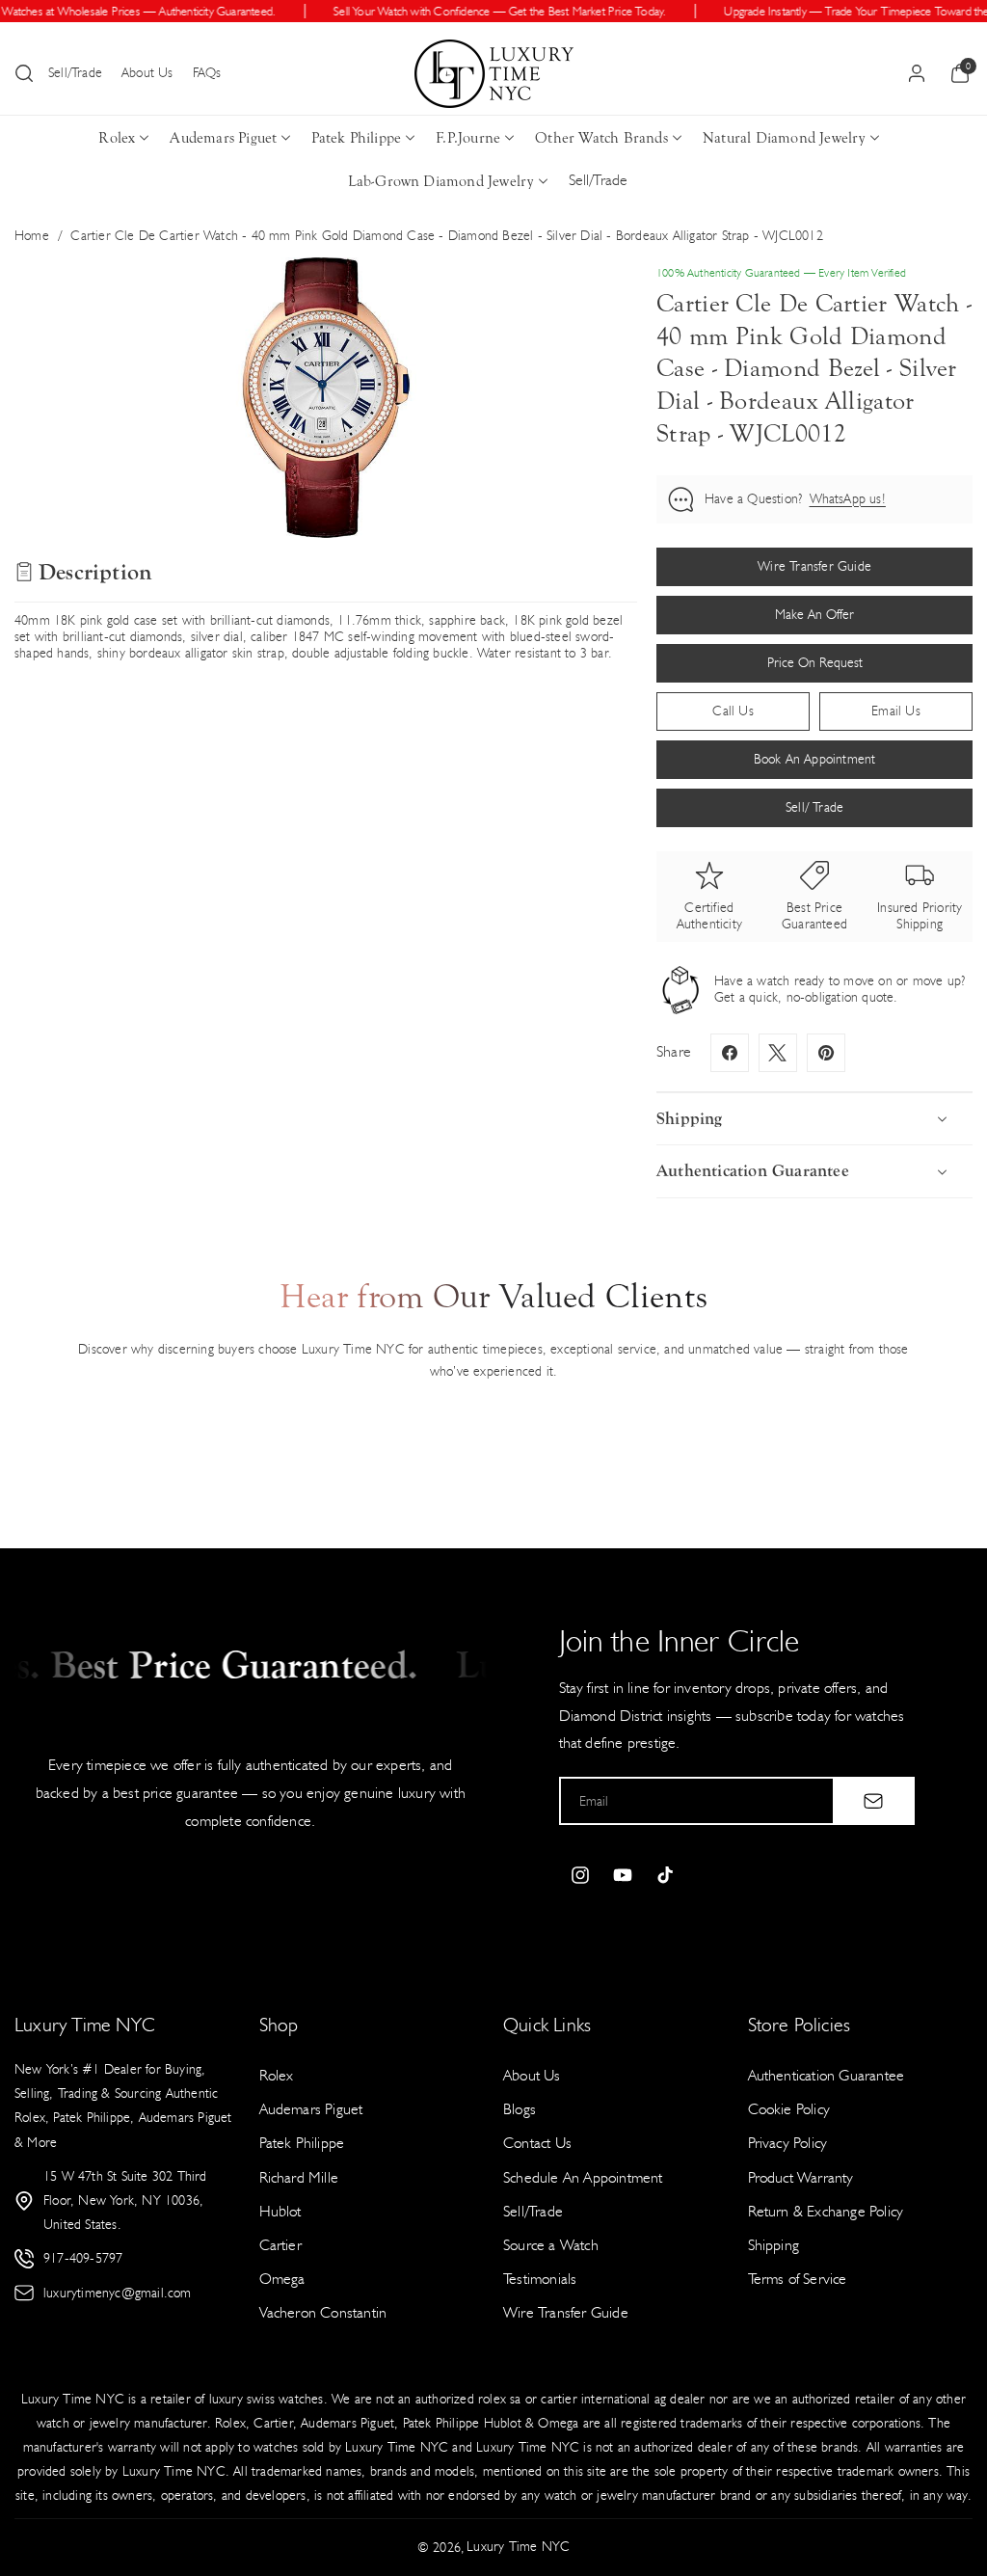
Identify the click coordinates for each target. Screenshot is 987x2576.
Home (32, 236)
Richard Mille (299, 2177)
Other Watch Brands (601, 138)
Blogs (520, 2109)
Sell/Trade (75, 73)
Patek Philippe (356, 138)
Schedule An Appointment (583, 2177)
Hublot (280, 2211)
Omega (282, 2279)
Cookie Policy (789, 2109)
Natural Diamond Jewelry (784, 138)
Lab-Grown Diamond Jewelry (441, 181)
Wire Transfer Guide (566, 2312)
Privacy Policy (788, 2143)
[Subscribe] (873, 1801)
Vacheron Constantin (323, 2312)
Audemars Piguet (223, 138)
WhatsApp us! (848, 499)
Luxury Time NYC (518, 2547)
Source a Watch (551, 2245)
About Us (147, 73)
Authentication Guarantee (827, 2075)
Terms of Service (798, 2279)
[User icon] (917, 73)
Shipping (774, 2245)
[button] (24, 73)
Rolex (117, 138)
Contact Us (537, 2143)
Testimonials (540, 2279)
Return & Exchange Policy (826, 2211)
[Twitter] (778, 1053)
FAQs (207, 73)
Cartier (280, 2245)
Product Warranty (801, 2177)
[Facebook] (730, 1053)
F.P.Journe (468, 138)
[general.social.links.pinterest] (826, 1053)
